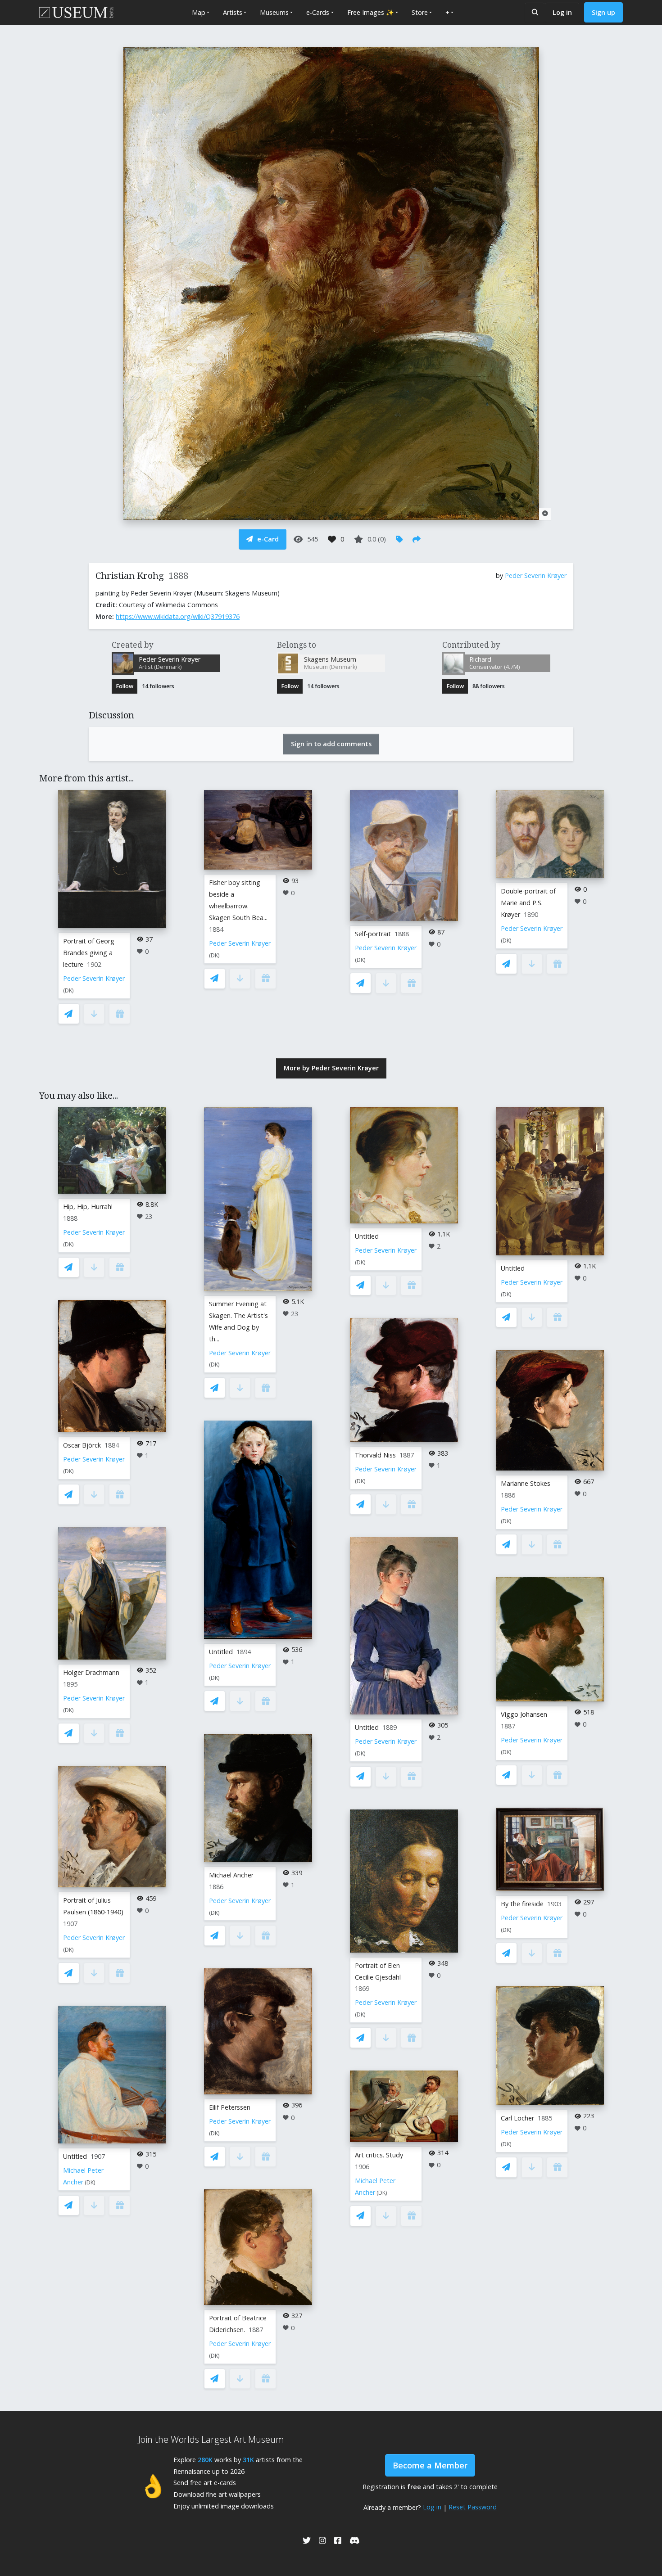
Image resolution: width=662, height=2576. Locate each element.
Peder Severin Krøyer (536, 575)
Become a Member (430, 2465)
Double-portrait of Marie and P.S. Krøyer (528, 903)
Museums (274, 12)
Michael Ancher (231, 1875)
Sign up (603, 12)
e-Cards (318, 12)
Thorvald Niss (375, 1455)
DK (68, 990)
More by (331, 1068)
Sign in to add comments (331, 744)
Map (199, 12)
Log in (562, 12)
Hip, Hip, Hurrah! (88, 1207)
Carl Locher (517, 2118)
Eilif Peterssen (230, 2107)
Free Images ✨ (371, 12)
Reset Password (473, 2507)
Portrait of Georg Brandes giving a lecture (89, 953)
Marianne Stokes (526, 1483)
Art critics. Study (379, 2155)
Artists (233, 12)
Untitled (75, 2156)
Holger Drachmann (91, 1672)
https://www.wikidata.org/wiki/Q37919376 (178, 616)
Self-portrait (373, 934)
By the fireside (522, 1904)
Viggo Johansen (524, 1714)
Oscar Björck (82, 1445)
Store (420, 12)
